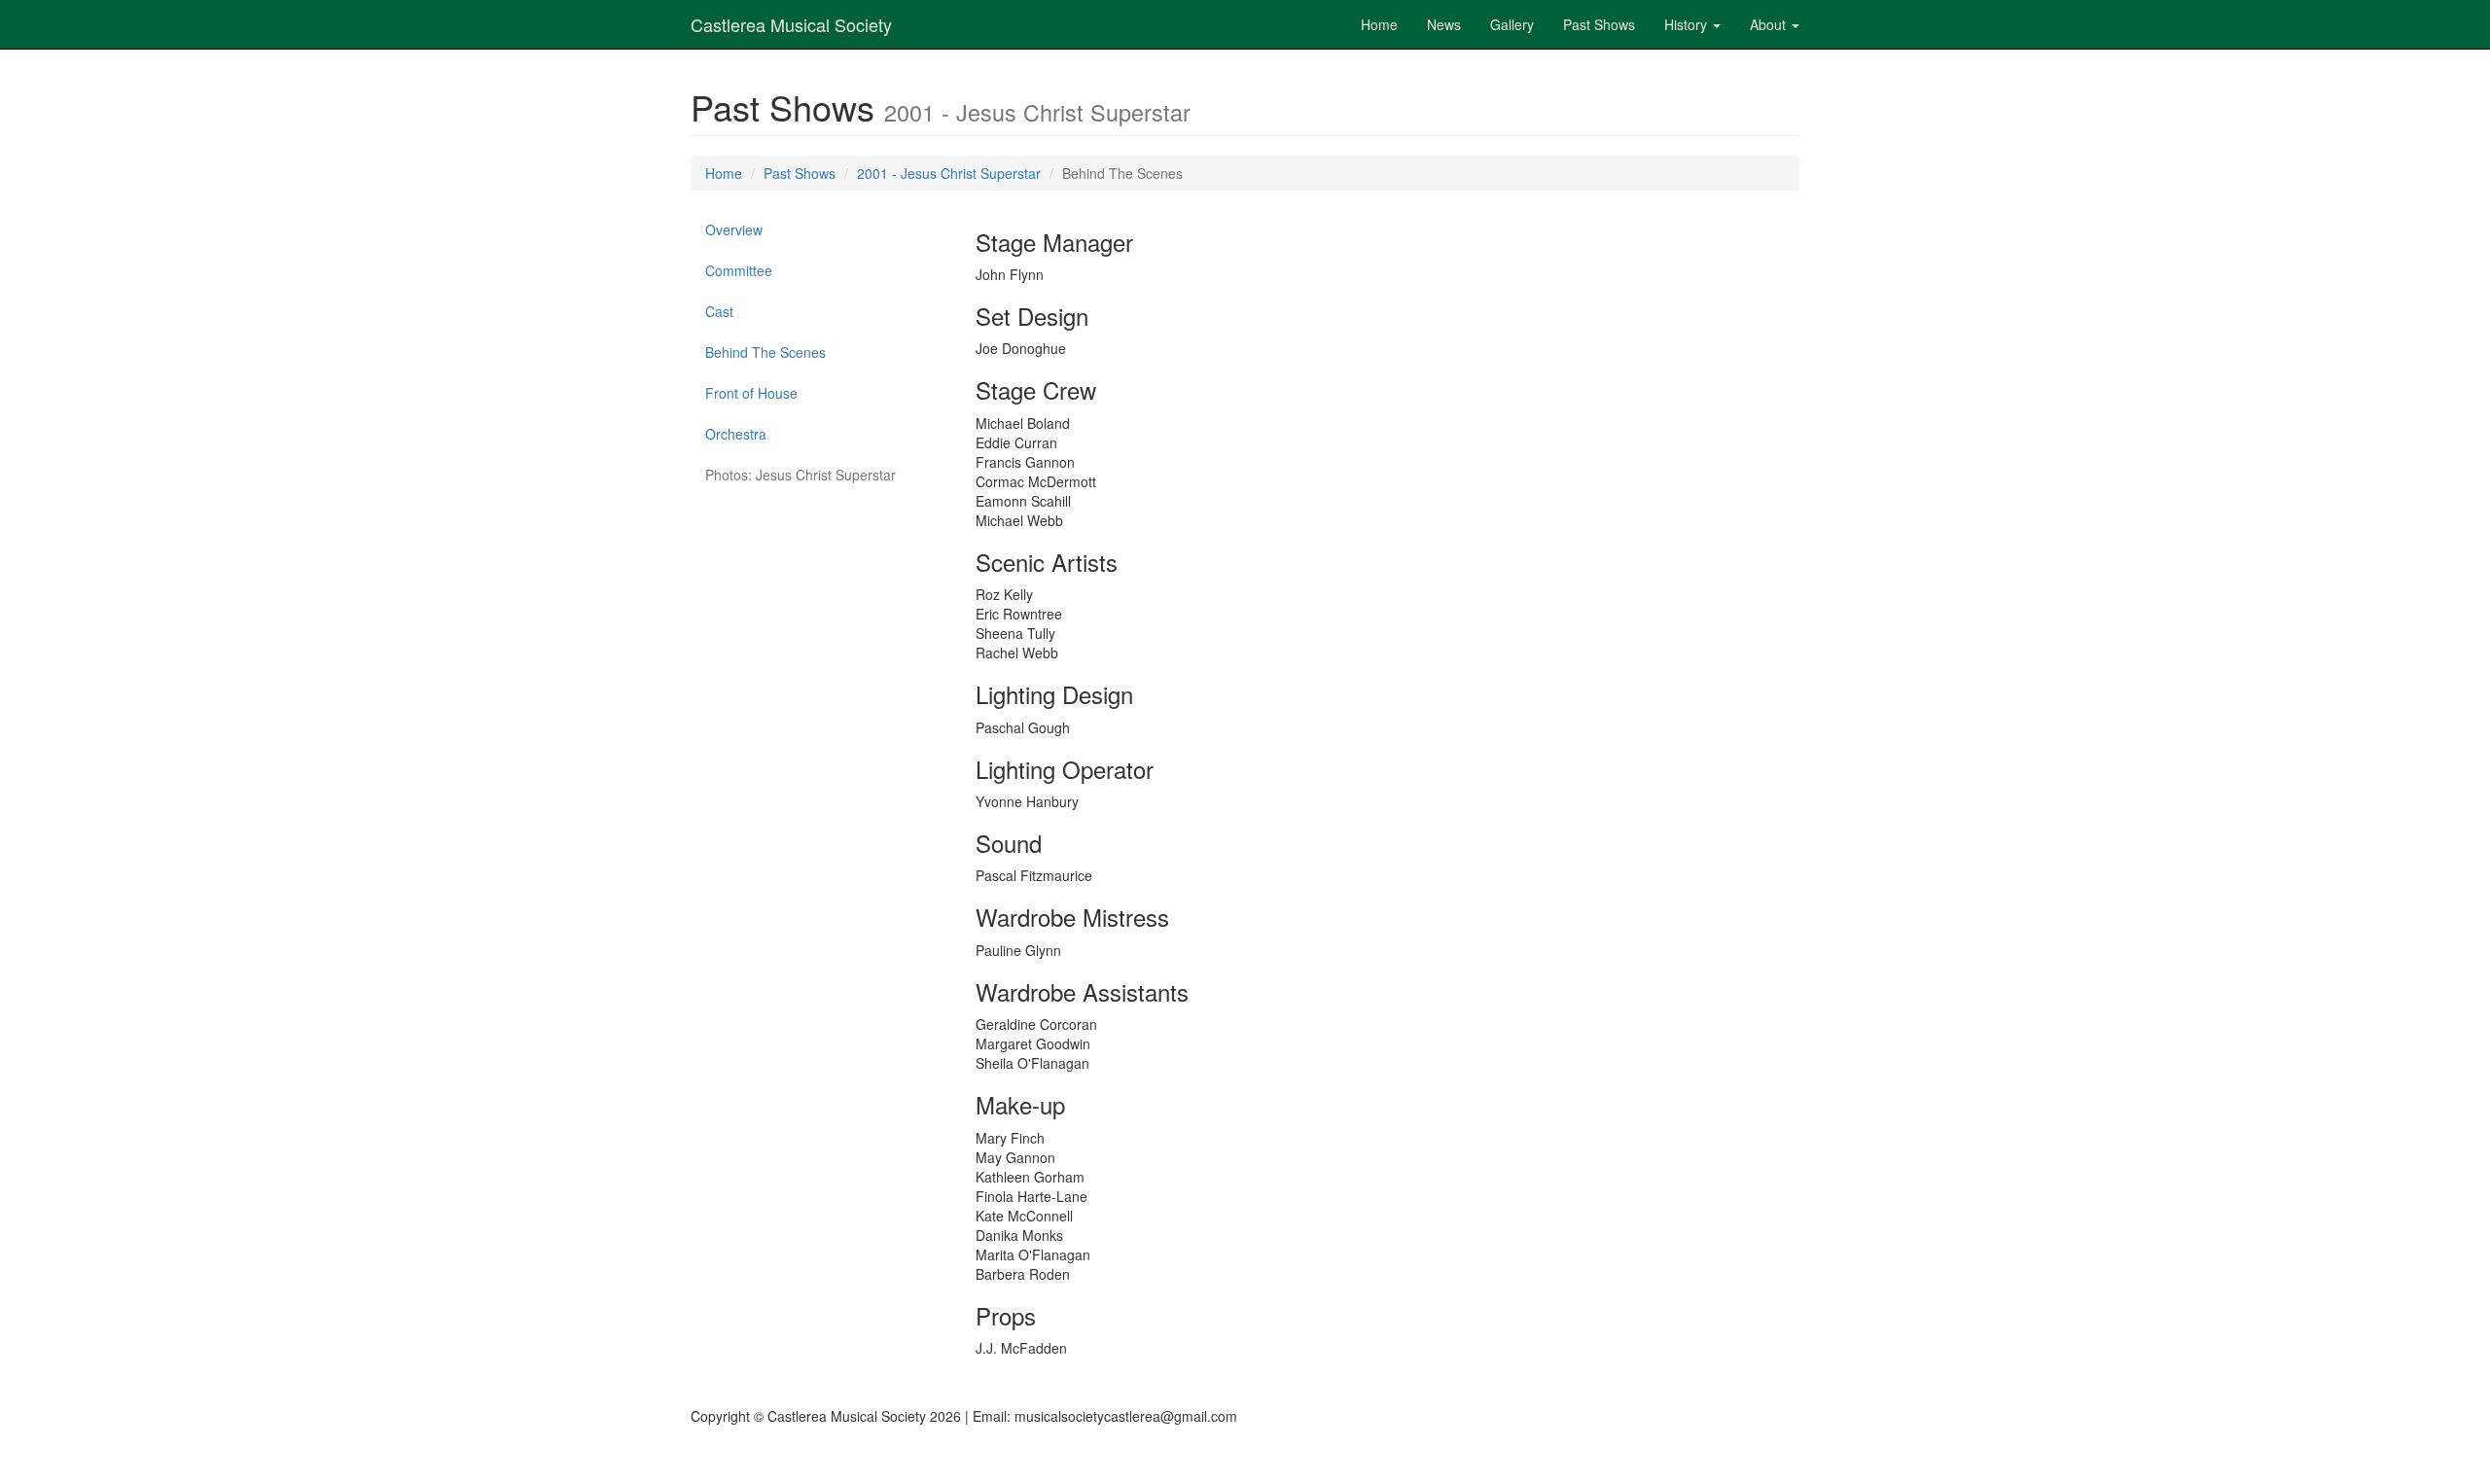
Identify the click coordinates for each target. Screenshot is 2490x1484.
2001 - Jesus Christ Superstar (949, 173)
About (1770, 24)
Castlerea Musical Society (791, 24)
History (1688, 24)
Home (1379, 24)
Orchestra (736, 434)
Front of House (751, 393)
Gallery (1512, 24)
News (1444, 24)
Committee (739, 270)
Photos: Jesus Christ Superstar (800, 475)
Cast (719, 311)
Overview (734, 230)
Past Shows (1599, 24)
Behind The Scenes (765, 352)
